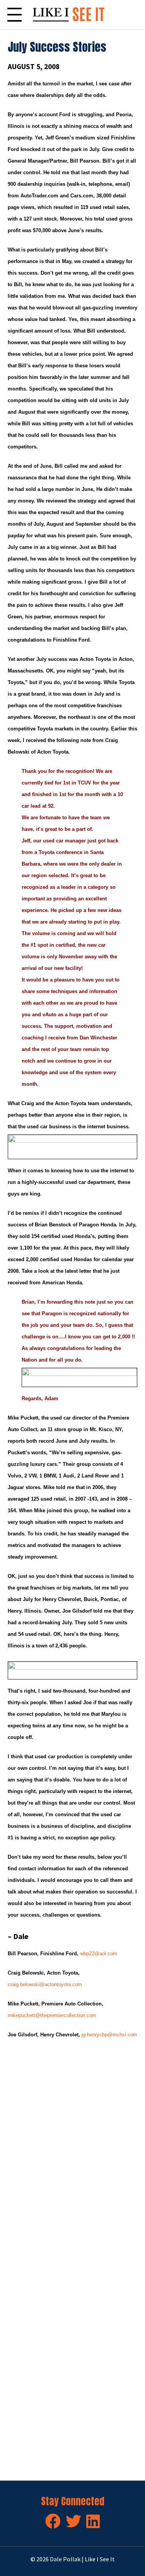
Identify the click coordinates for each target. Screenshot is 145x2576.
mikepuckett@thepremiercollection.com (52, 2015)
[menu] (14, 14)
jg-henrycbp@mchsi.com (109, 2035)
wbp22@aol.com (99, 1954)
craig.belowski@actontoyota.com (45, 1984)
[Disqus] (72, 2156)
